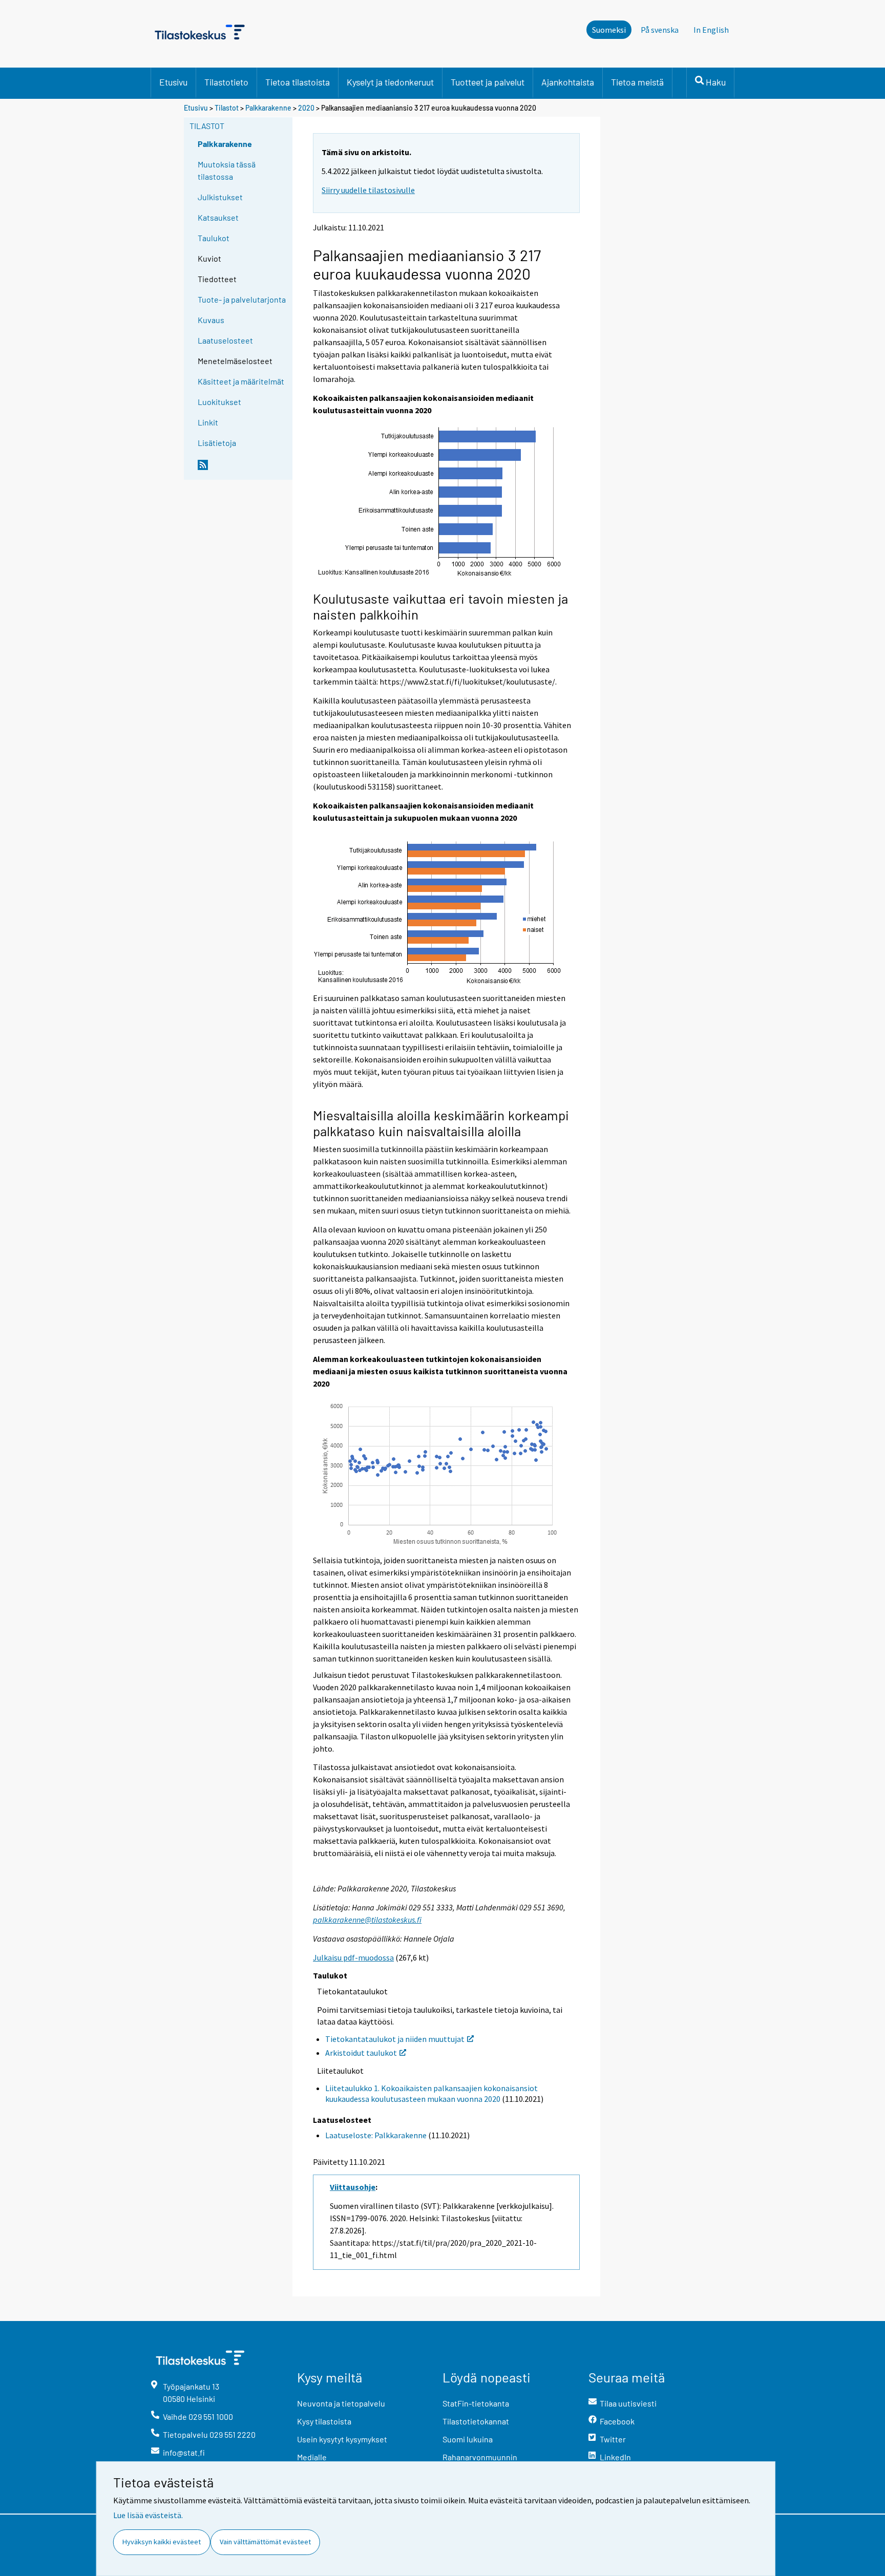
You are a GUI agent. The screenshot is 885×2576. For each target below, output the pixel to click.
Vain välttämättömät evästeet (265, 2542)
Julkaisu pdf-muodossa (353, 1957)
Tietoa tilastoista (298, 82)
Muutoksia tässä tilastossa (227, 170)
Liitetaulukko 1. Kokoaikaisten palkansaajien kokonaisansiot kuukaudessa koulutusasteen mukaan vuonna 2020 (431, 2093)
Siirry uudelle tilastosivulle (368, 190)
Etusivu (173, 82)
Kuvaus (211, 320)
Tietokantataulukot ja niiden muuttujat (395, 2039)
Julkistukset (220, 197)
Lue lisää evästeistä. (148, 2515)
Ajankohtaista (568, 82)
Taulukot (214, 238)
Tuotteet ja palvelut (488, 82)
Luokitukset (219, 402)
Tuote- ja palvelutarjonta (242, 299)
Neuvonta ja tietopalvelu (341, 2403)
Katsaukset (218, 217)
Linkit (208, 422)
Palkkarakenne (268, 108)
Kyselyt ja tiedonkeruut (390, 82)
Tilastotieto (226, 82)
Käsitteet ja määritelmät (241, 381)
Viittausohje (353, 2187)
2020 (306, 108)
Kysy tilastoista (324, 2421)
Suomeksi (609, 30)
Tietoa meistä (637, 82)
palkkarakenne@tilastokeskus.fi (367, 1920)
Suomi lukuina (468, 2439)
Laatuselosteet (225, 340)
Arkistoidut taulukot (361, 2053)
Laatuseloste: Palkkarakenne (376, 2135)
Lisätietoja (217, 443)
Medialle (312, 2457)
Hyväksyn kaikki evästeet (162, 2542)
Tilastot (227, 108)
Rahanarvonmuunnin (480, 2457)
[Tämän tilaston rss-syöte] (243, 469)
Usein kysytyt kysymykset (342, 2439)
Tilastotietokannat (476, 2421)
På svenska (660, 30)
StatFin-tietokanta (476, 2403)
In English (711, 30)
